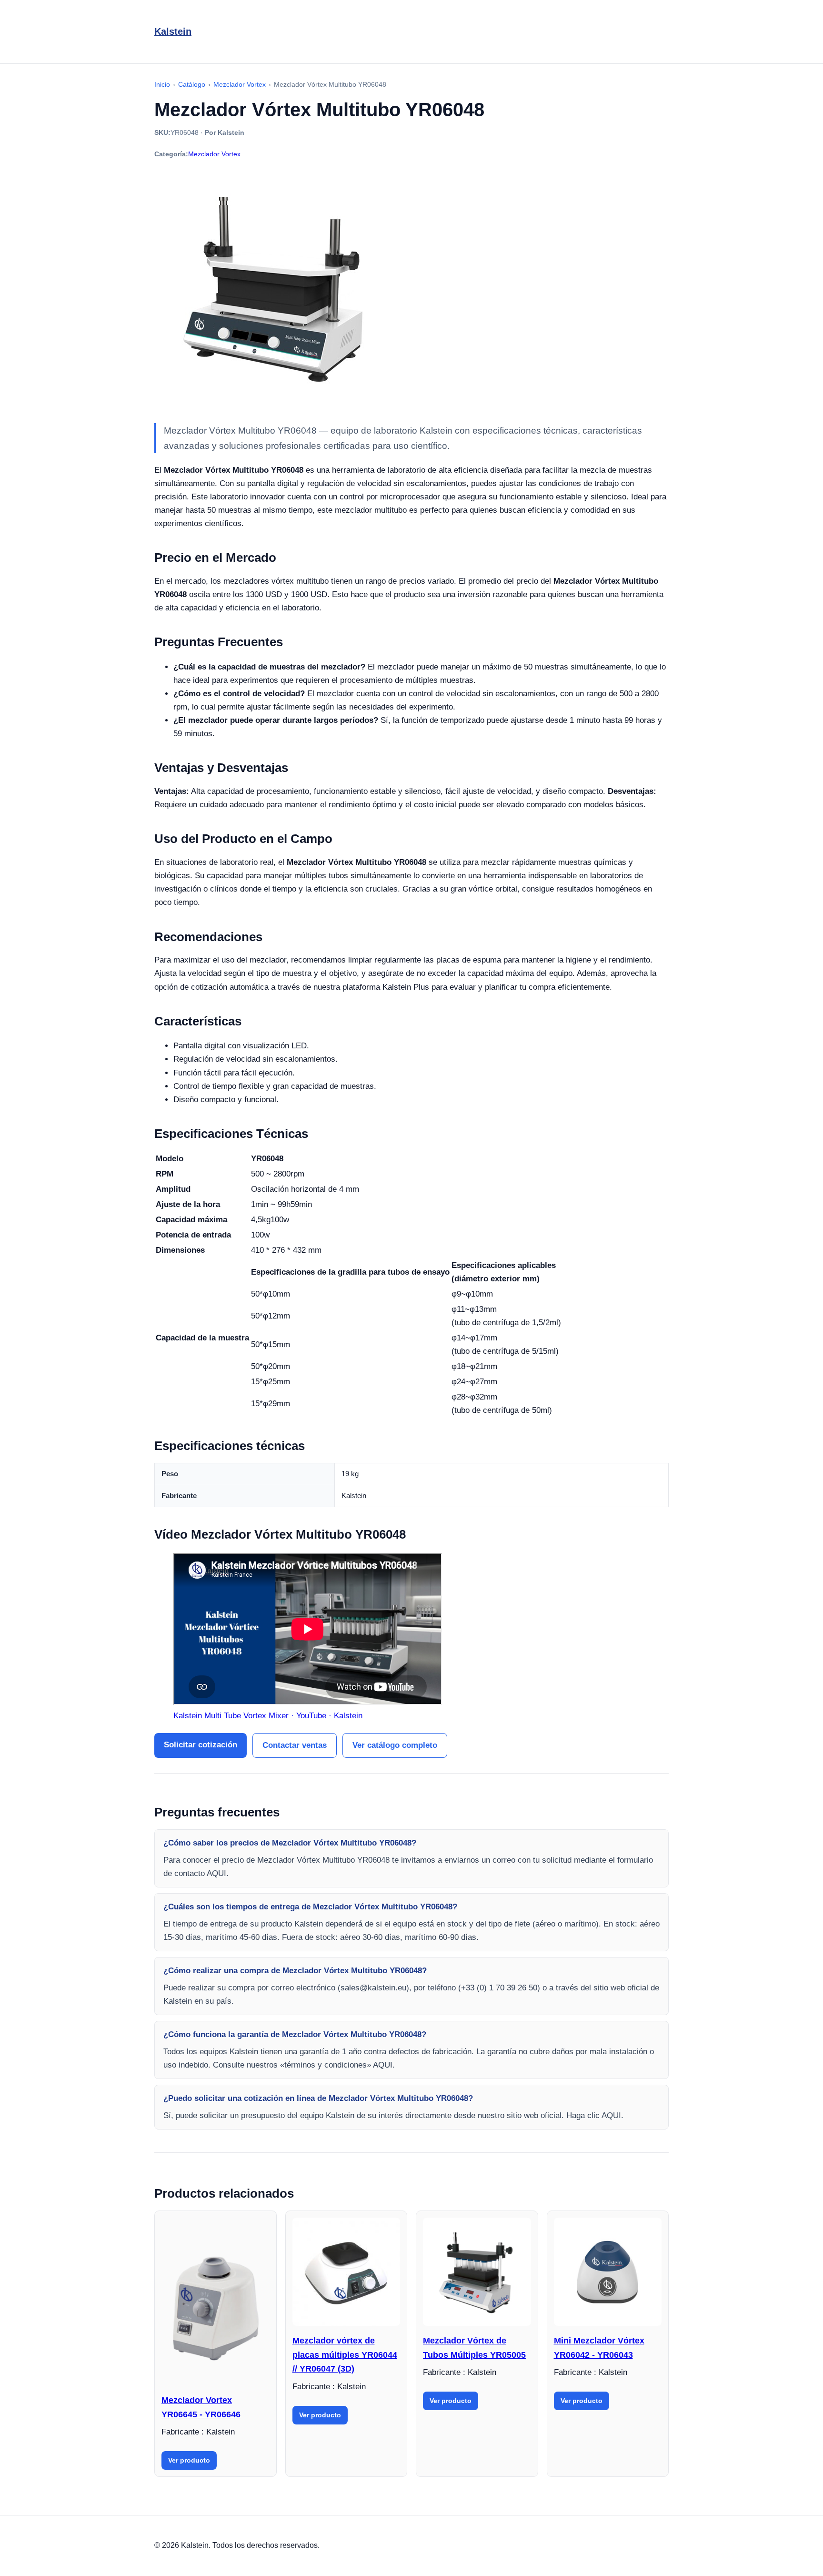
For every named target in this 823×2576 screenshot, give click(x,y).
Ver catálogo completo (395, 1745)
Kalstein (173, 31)
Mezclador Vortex (214, 154)
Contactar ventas (295, 1745)
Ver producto (189, 2460)
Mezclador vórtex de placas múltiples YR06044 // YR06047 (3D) (345, 2355)
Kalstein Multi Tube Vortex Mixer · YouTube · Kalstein (268, 1716)
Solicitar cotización (201, 1745)
